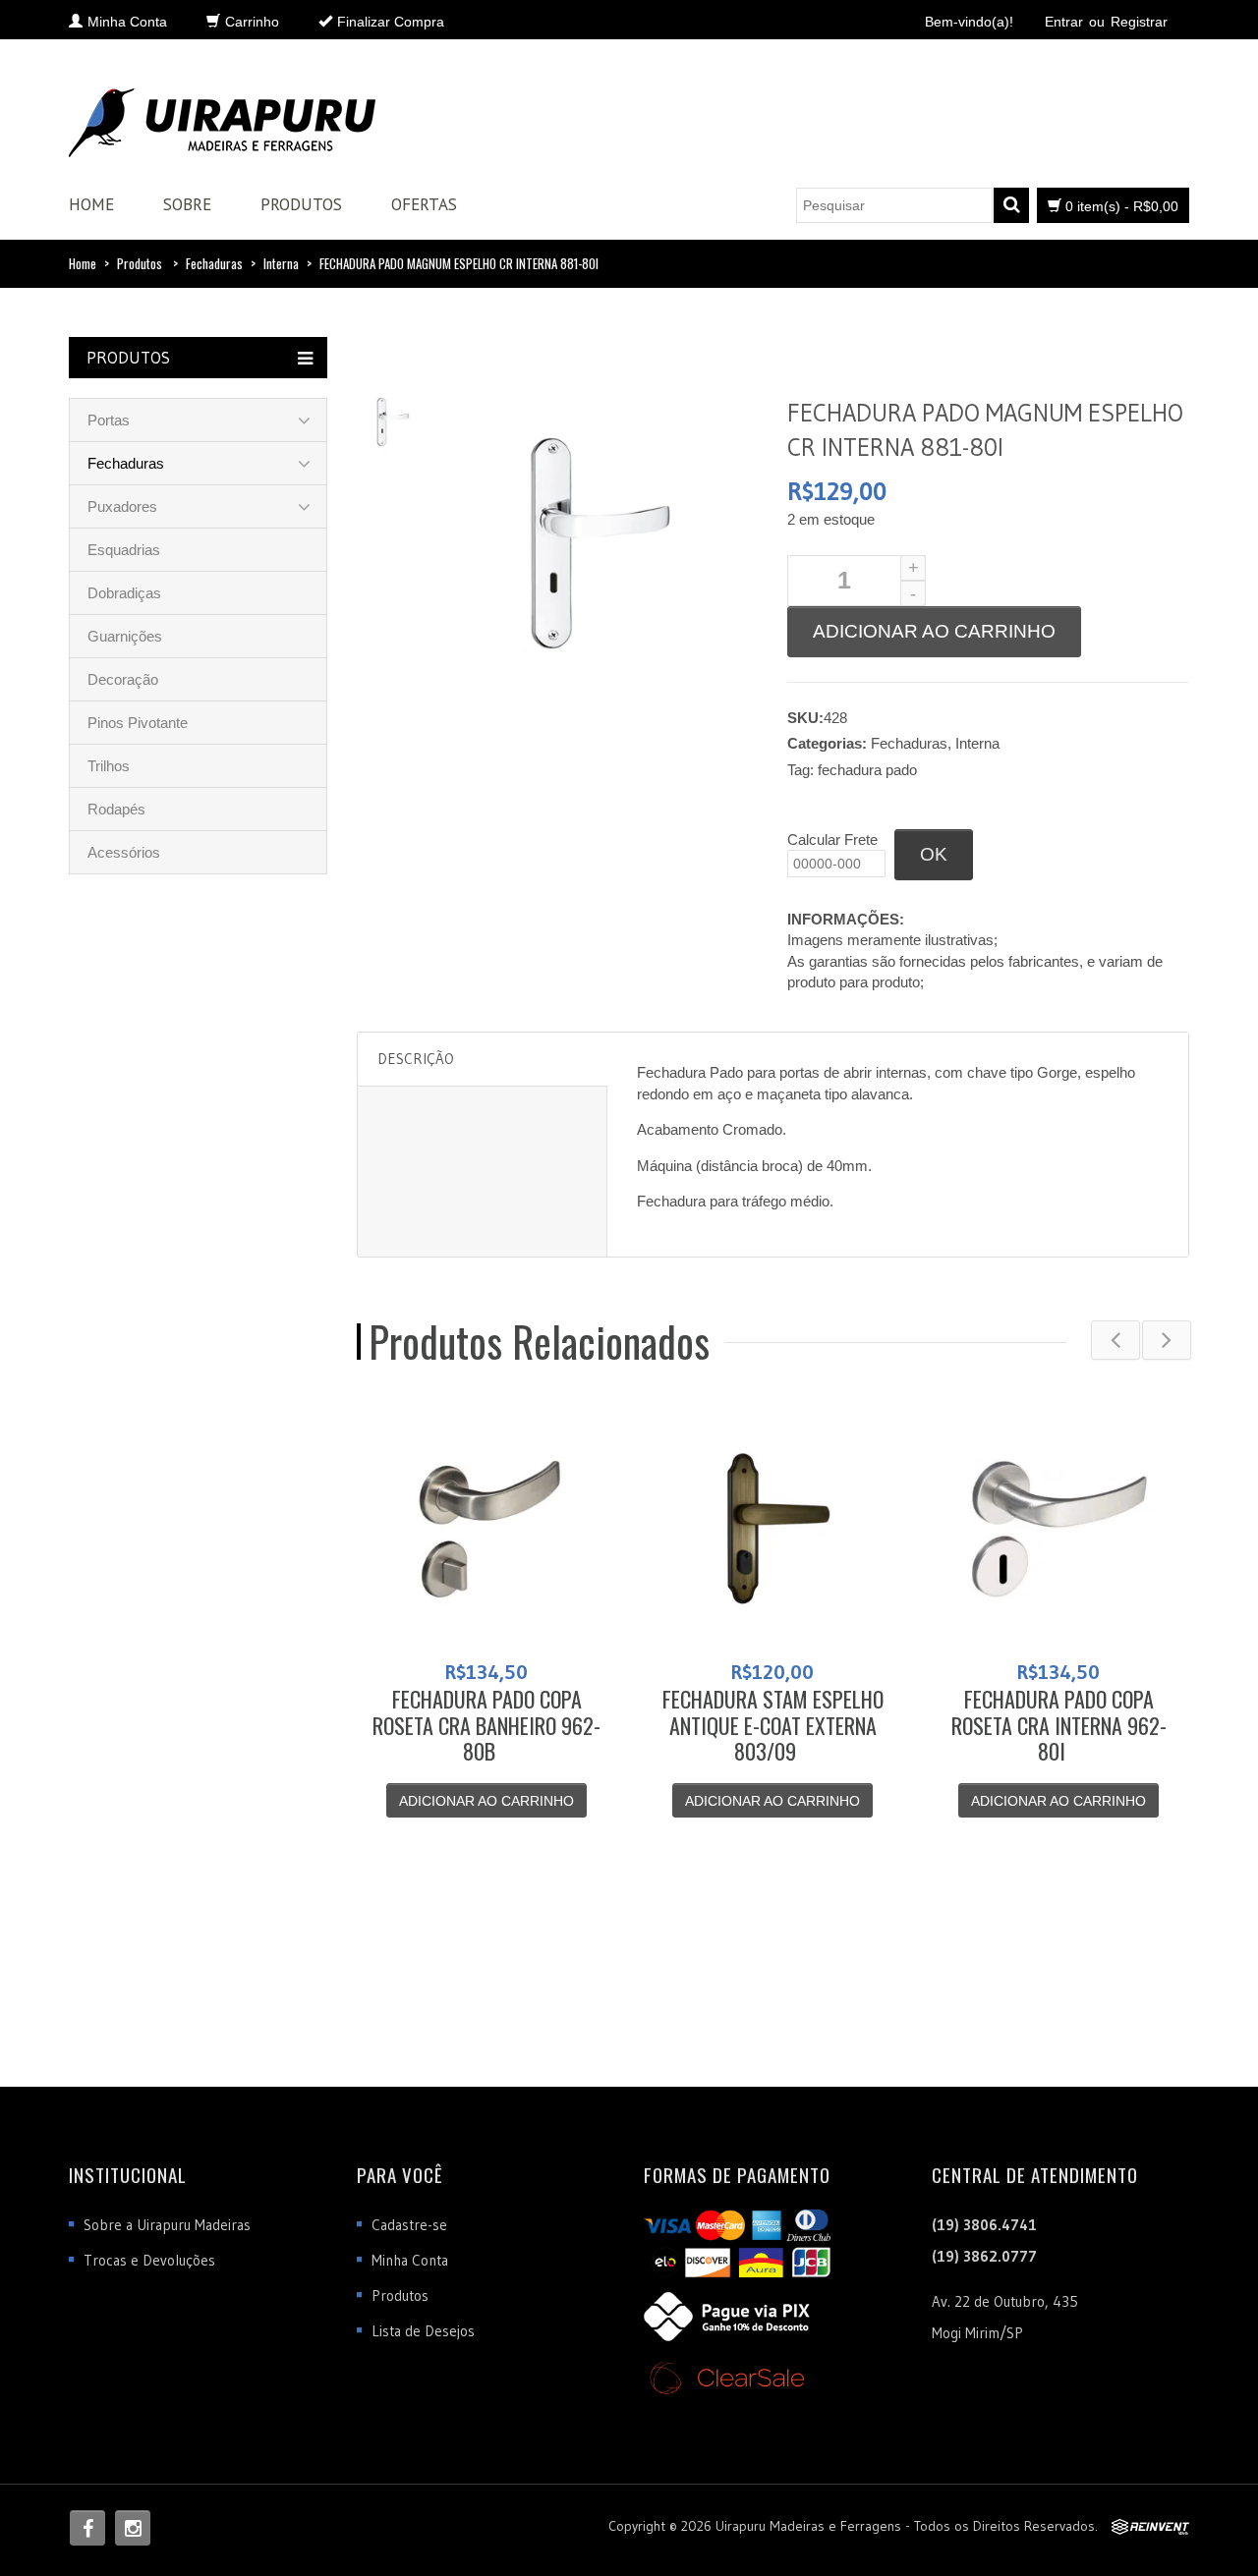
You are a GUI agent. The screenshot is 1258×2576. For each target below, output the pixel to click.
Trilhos (109, 766)
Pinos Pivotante (138, 723)
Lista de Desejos (423, 2331)
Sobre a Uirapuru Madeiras (167, 2225)
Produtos (301, 204)
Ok (934, 854)
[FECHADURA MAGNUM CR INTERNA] (393, 420)
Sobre (187, 204)
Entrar (1064, 22)
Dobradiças (124, 593)
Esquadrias (124, 550)
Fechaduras (214, 263)
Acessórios (124, 852)
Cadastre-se (409, 2225)
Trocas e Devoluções (149, 2260)
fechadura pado (867, 770)
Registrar (1139, 22)
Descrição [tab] (416, 1059)
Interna (281, 263)
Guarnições (125, 636)
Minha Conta (410, 2260)
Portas (109, 420)
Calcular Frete (832, 840)
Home (91, 204)
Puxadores (122, 506)
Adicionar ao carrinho (934, 631)
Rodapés (116, 809)
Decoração (123, 679)
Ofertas (424, 204)
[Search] (1011, 205)
